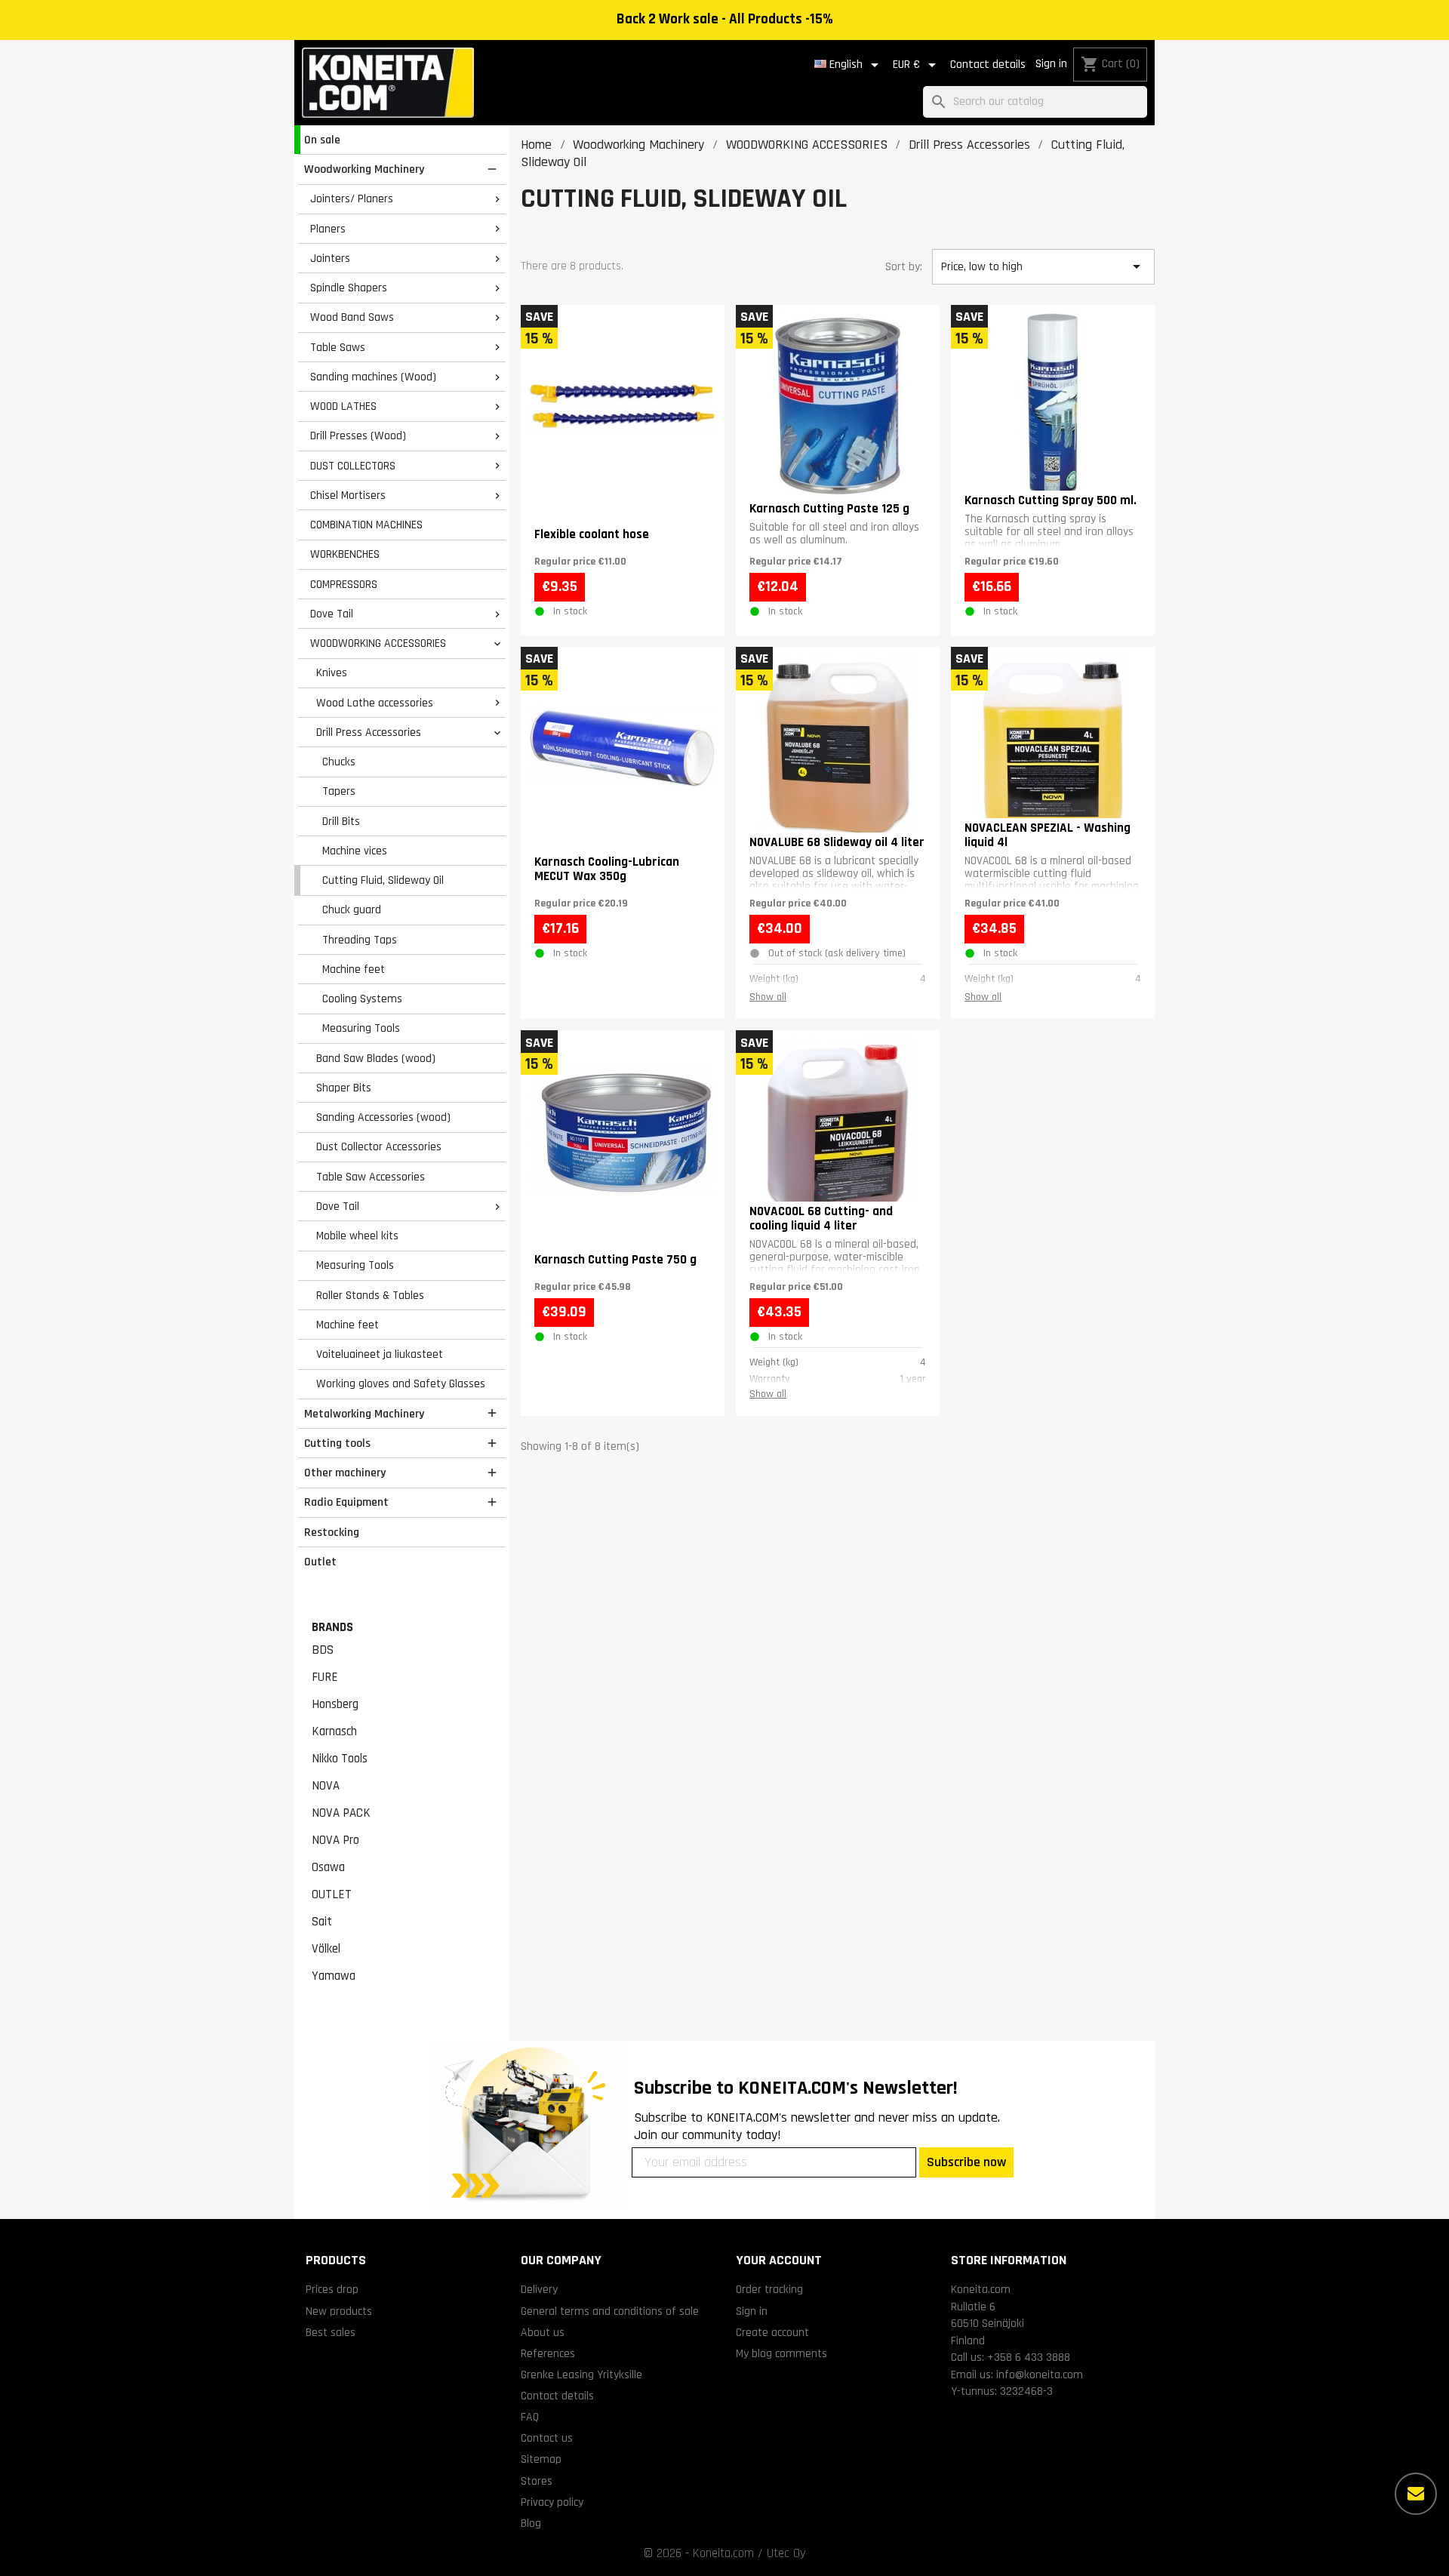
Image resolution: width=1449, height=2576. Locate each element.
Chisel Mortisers (348, 495)
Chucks (339, 762)
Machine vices (355, 851)
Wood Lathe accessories (375, 703)
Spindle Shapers (349, 288)
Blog (531, 2523)
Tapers (339, 791)
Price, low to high (1043, 266)
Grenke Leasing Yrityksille (581, 2374)
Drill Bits (341, 821)
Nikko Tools (340, 1759)
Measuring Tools (361, 1028)
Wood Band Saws (352, 317)
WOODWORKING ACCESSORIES (378, 643)
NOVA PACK (341, 1813)
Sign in (1051, 64)
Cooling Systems (362, 999)
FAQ (530, 2417)
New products (339, 2311)
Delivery (539, 2289)
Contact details (988, 65)
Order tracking (769, 2289)
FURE (325, 1677)
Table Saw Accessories (371, 1177)
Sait (322, 1922)
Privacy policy (552, 2502)
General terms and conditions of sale (610, 2311)
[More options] (1416, 2494)
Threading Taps (360, 940)
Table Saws (338, 347)
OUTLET (332, 1894)
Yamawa (334, 1976)
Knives (332, 672)
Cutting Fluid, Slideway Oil (383, 880)
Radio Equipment (346, 1502)
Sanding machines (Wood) (373, 377)
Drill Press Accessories (369, 732)
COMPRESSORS (344, 584)
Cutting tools (337, 1443)
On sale (322, 140)
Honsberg (335, 1704)
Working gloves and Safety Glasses (401, 1383)
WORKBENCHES (345, 554)
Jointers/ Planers (352, 199)
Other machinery (345, 1473)
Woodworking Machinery (364, 169)
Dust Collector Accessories (379, 1146)
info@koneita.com (1040, 2374)
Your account (779, 2260)
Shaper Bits (344, 1088)
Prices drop (332, 2289)
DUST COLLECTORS (353, 466)
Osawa (328, 1867)
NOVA (326, 1786)
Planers (328, 229)
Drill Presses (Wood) (358, 435)
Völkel (326, 1949)
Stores (537, 2481)
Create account (772, 2332)
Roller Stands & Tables (370, 1295)
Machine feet (354, 969)
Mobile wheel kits (357, 1236)
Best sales (331, 2332)
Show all (768, 997)
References (548, 2353)
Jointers (330, 258)
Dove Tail (332, 614)
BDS (323, 1650)
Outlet (320, 1562)
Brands (332, 1627)
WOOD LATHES (343, 406)
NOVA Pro (335, 1840)
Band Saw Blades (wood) (376, 1058)
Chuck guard (352, 909)
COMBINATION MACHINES (366, 525)
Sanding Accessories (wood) (383, 1117)
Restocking (332, 1532)
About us (543, 2332)
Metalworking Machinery (364, 1414)
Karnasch (334, 1731)
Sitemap (541, 2459)
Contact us (547, 2438)
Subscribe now (966, 2162)
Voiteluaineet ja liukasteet (380, 1354)
